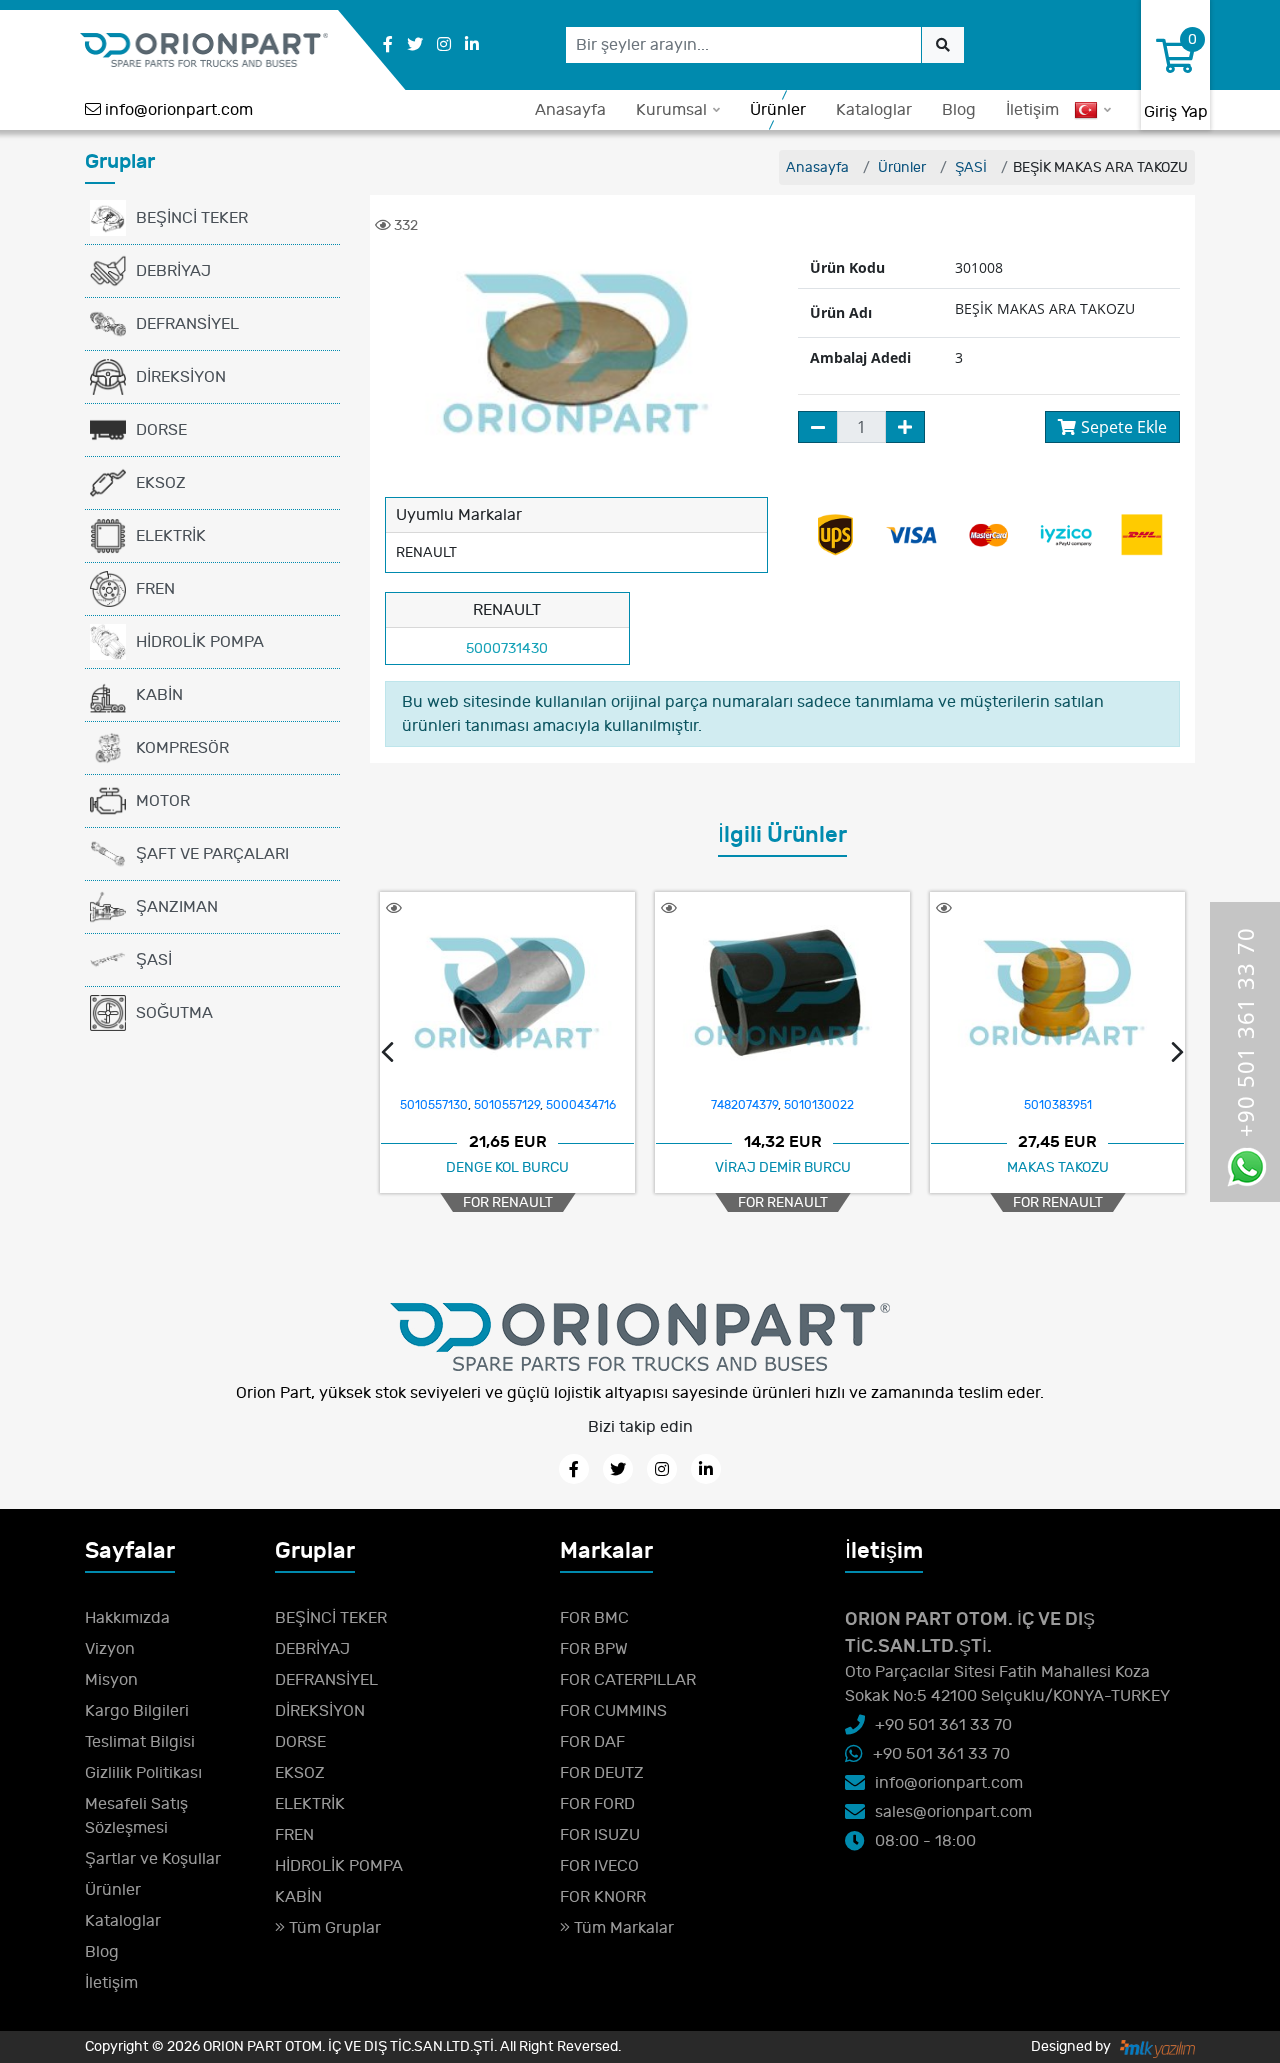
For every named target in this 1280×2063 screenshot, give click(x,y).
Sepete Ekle (1124, 427)
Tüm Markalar (622, 1928)
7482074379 (744, 1105)
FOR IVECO (599, 1866)
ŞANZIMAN (177, 907)
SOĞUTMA (174, 1013)
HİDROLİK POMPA (200, 642)
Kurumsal (671, 110)
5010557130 (434, 1105)
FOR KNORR (603, 1897)
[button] (387, 1055)
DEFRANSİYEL (187, 324)
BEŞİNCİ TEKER (192, 218)
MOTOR (163, 801)
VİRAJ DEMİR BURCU (783, 1167)
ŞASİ (154, 960)
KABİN (159, 695)
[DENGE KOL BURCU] (507, 993)
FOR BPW (594, 1649)
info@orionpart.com (179, 110)
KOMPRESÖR (182, 748)
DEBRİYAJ (173, 271)
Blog (959, 110)
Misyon (111, 1680)
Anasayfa (570, 110)
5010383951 (1058, 1105)
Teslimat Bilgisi (140, 1742)
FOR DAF (592, 1742)
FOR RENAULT (508, 1202)
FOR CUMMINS (613, 1711)
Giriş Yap (1176, 112)
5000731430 (507, 648)
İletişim (1032, 110)
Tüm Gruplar (333, 1928)
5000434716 (581, 1105)
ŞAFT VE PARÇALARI (212, 854)
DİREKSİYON (181, 377)
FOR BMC (594, 1618)
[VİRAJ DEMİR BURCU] (782, 993)
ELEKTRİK (171, 536)
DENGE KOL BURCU (507, 1167)
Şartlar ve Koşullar (153, 1859)
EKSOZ (161, 483)
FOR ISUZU (600, 1835)
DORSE (161, 430)
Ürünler (778, 110)
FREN (155, 589)
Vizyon (110, 1649)
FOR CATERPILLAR (628, 1680)
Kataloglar (874, 110)
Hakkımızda (127, 1618)
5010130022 (819, 1105)
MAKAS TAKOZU (1058, 1167)
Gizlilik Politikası (143, 1773)
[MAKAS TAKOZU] (1057, 993)
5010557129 (507, 1105)
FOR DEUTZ (602, 1773)
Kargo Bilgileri (137, 1711)
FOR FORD (597, 1804)
